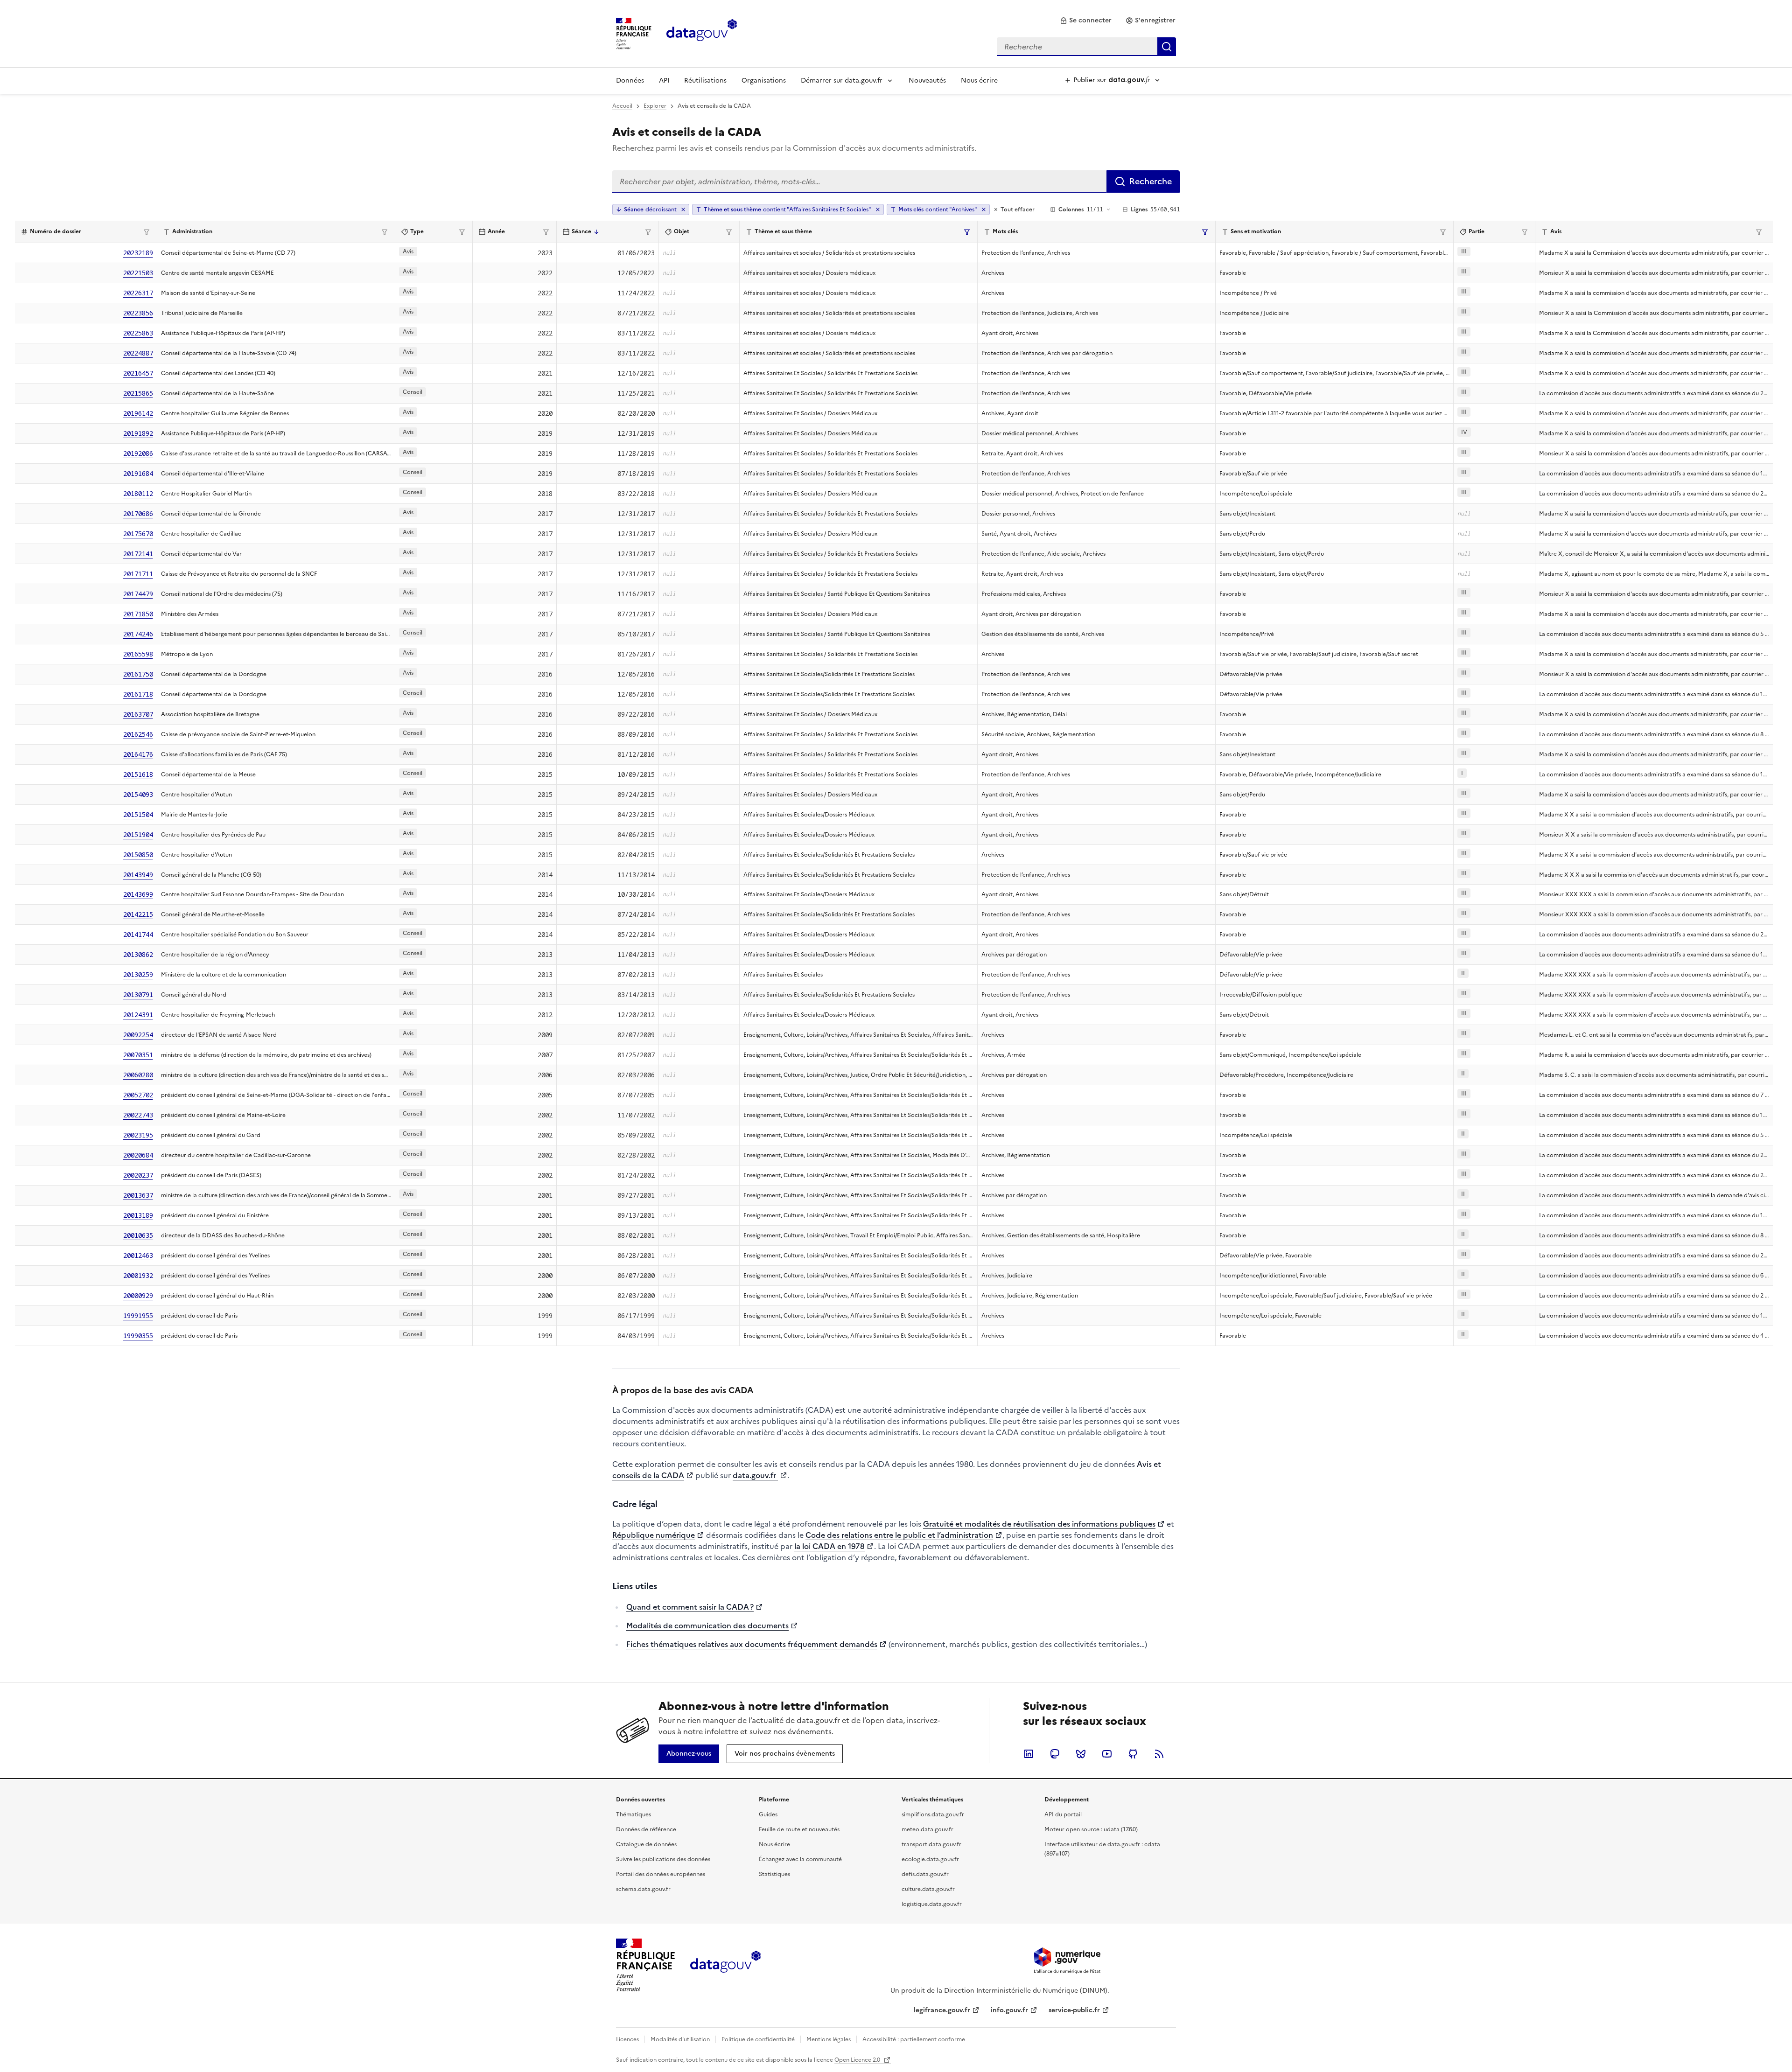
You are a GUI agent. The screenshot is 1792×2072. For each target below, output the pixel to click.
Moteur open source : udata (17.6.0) (1091, 1829)
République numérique (654, 1535)
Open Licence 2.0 (858, 2060)
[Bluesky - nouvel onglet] (1081, 1754)
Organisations (764, 80)
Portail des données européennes (661, 1874)
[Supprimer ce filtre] (878, 209)
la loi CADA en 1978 (829, 1546)
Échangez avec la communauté (800, 1859)
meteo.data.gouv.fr (927, 1829)
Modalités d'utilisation (680, 2039)
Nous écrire (979, 80)
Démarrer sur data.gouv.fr (842, 80)
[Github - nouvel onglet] (1133, 1754)
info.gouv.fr (1009, 2010)
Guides (768, 1814)
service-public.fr (1074, 2010)
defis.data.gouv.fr (925, 1874)
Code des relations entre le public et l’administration (899, 1535)
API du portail (1063, 1814)
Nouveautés (927, 80)
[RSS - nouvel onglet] (1159, 1754)
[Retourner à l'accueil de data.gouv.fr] (702, 33)
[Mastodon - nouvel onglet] (1055, 1754)
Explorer (655, 106)
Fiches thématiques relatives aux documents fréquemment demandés (752, 1644)
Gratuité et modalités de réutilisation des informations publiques (1039, 1524)
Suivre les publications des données (663, 1859)
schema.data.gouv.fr (643, 1889)
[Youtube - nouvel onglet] (1107, 1754)
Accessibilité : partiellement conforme (914, 2039)
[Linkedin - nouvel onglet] (1029, 1754)
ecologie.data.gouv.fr (930, 1859)
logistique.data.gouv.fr (932, 1904)
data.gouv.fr (755, 1475)
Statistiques (774, 1874)
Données (630, 80)
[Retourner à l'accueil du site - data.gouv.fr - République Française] (725, 1965)
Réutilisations (705, 80)
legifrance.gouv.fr (942, 2010)
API (664, 80)
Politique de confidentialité (758, 2039)
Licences (627, 2039)
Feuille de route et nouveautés (799, 1829)
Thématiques (633, 1814)
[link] (1086, 21)
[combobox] (1086, 47)
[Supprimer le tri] (683, 209)
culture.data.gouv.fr (928, 1889)
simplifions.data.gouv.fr (933, 1814)
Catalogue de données (646, 1844)
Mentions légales (829, 2039)
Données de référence (646, 1829)
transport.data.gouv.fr (931, 1844)
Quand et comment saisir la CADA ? (690, 1607)
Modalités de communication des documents (707, 1626)
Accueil (622, 106)
